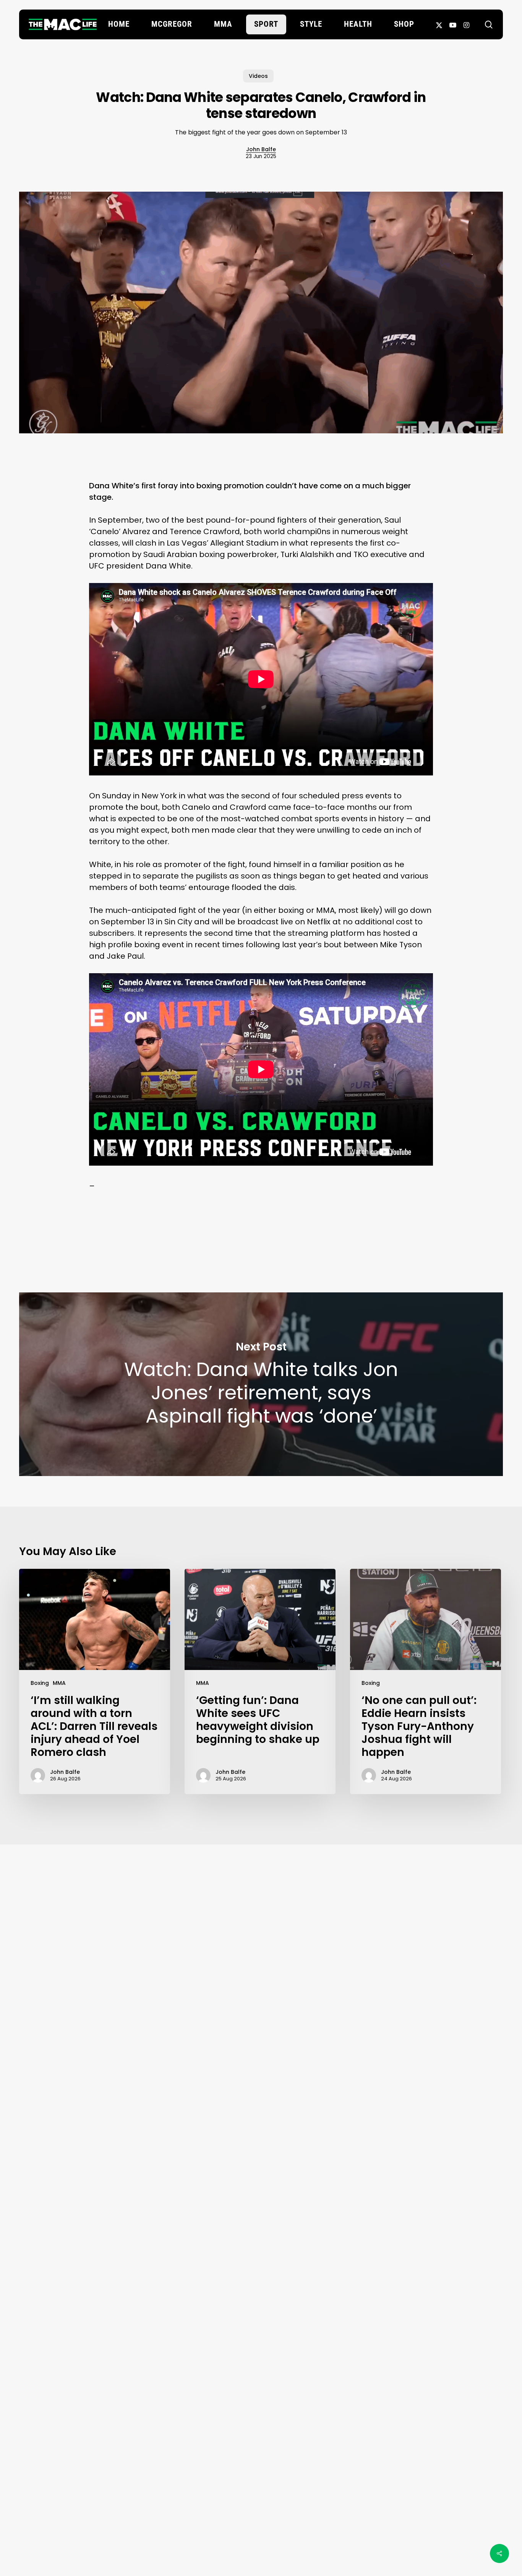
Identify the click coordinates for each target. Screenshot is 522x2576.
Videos (258, 76)
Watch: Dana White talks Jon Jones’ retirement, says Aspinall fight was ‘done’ (261, 1384)
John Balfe (261, 149)
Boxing (40, 1683)
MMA (59, 1683)
